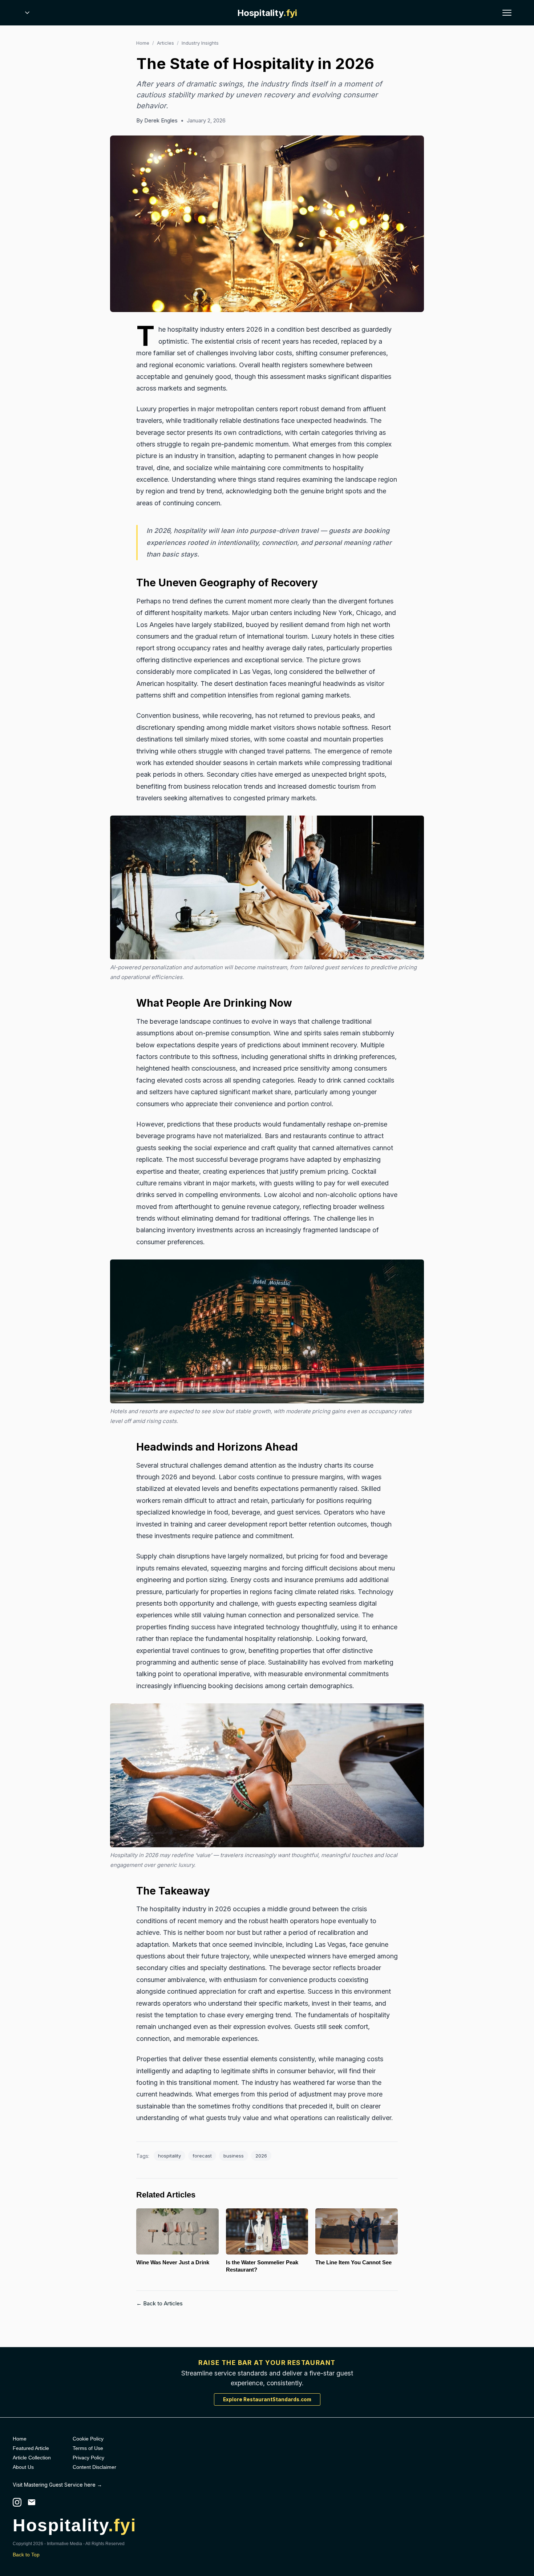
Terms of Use (88, 2448)
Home (143, 43)
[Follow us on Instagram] (17, 2502)
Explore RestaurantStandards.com (267, 2399)
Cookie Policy (88, 2439)
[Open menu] (507, 13)
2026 (261, 2156)
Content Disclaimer (94, 2467)
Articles (165, 43)
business (234, 2156)
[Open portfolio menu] (27, 13)
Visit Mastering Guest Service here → (57, 2485)
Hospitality (267, 13)
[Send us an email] (32, 2502)
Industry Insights (200, 43)
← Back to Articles (159, 2303)
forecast (202, 2156)
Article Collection (32, 2458)
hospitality (169, 2156)
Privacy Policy (88, 2458)
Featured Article (31, 2448)
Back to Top (26, 2555)
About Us (23, 2467)
